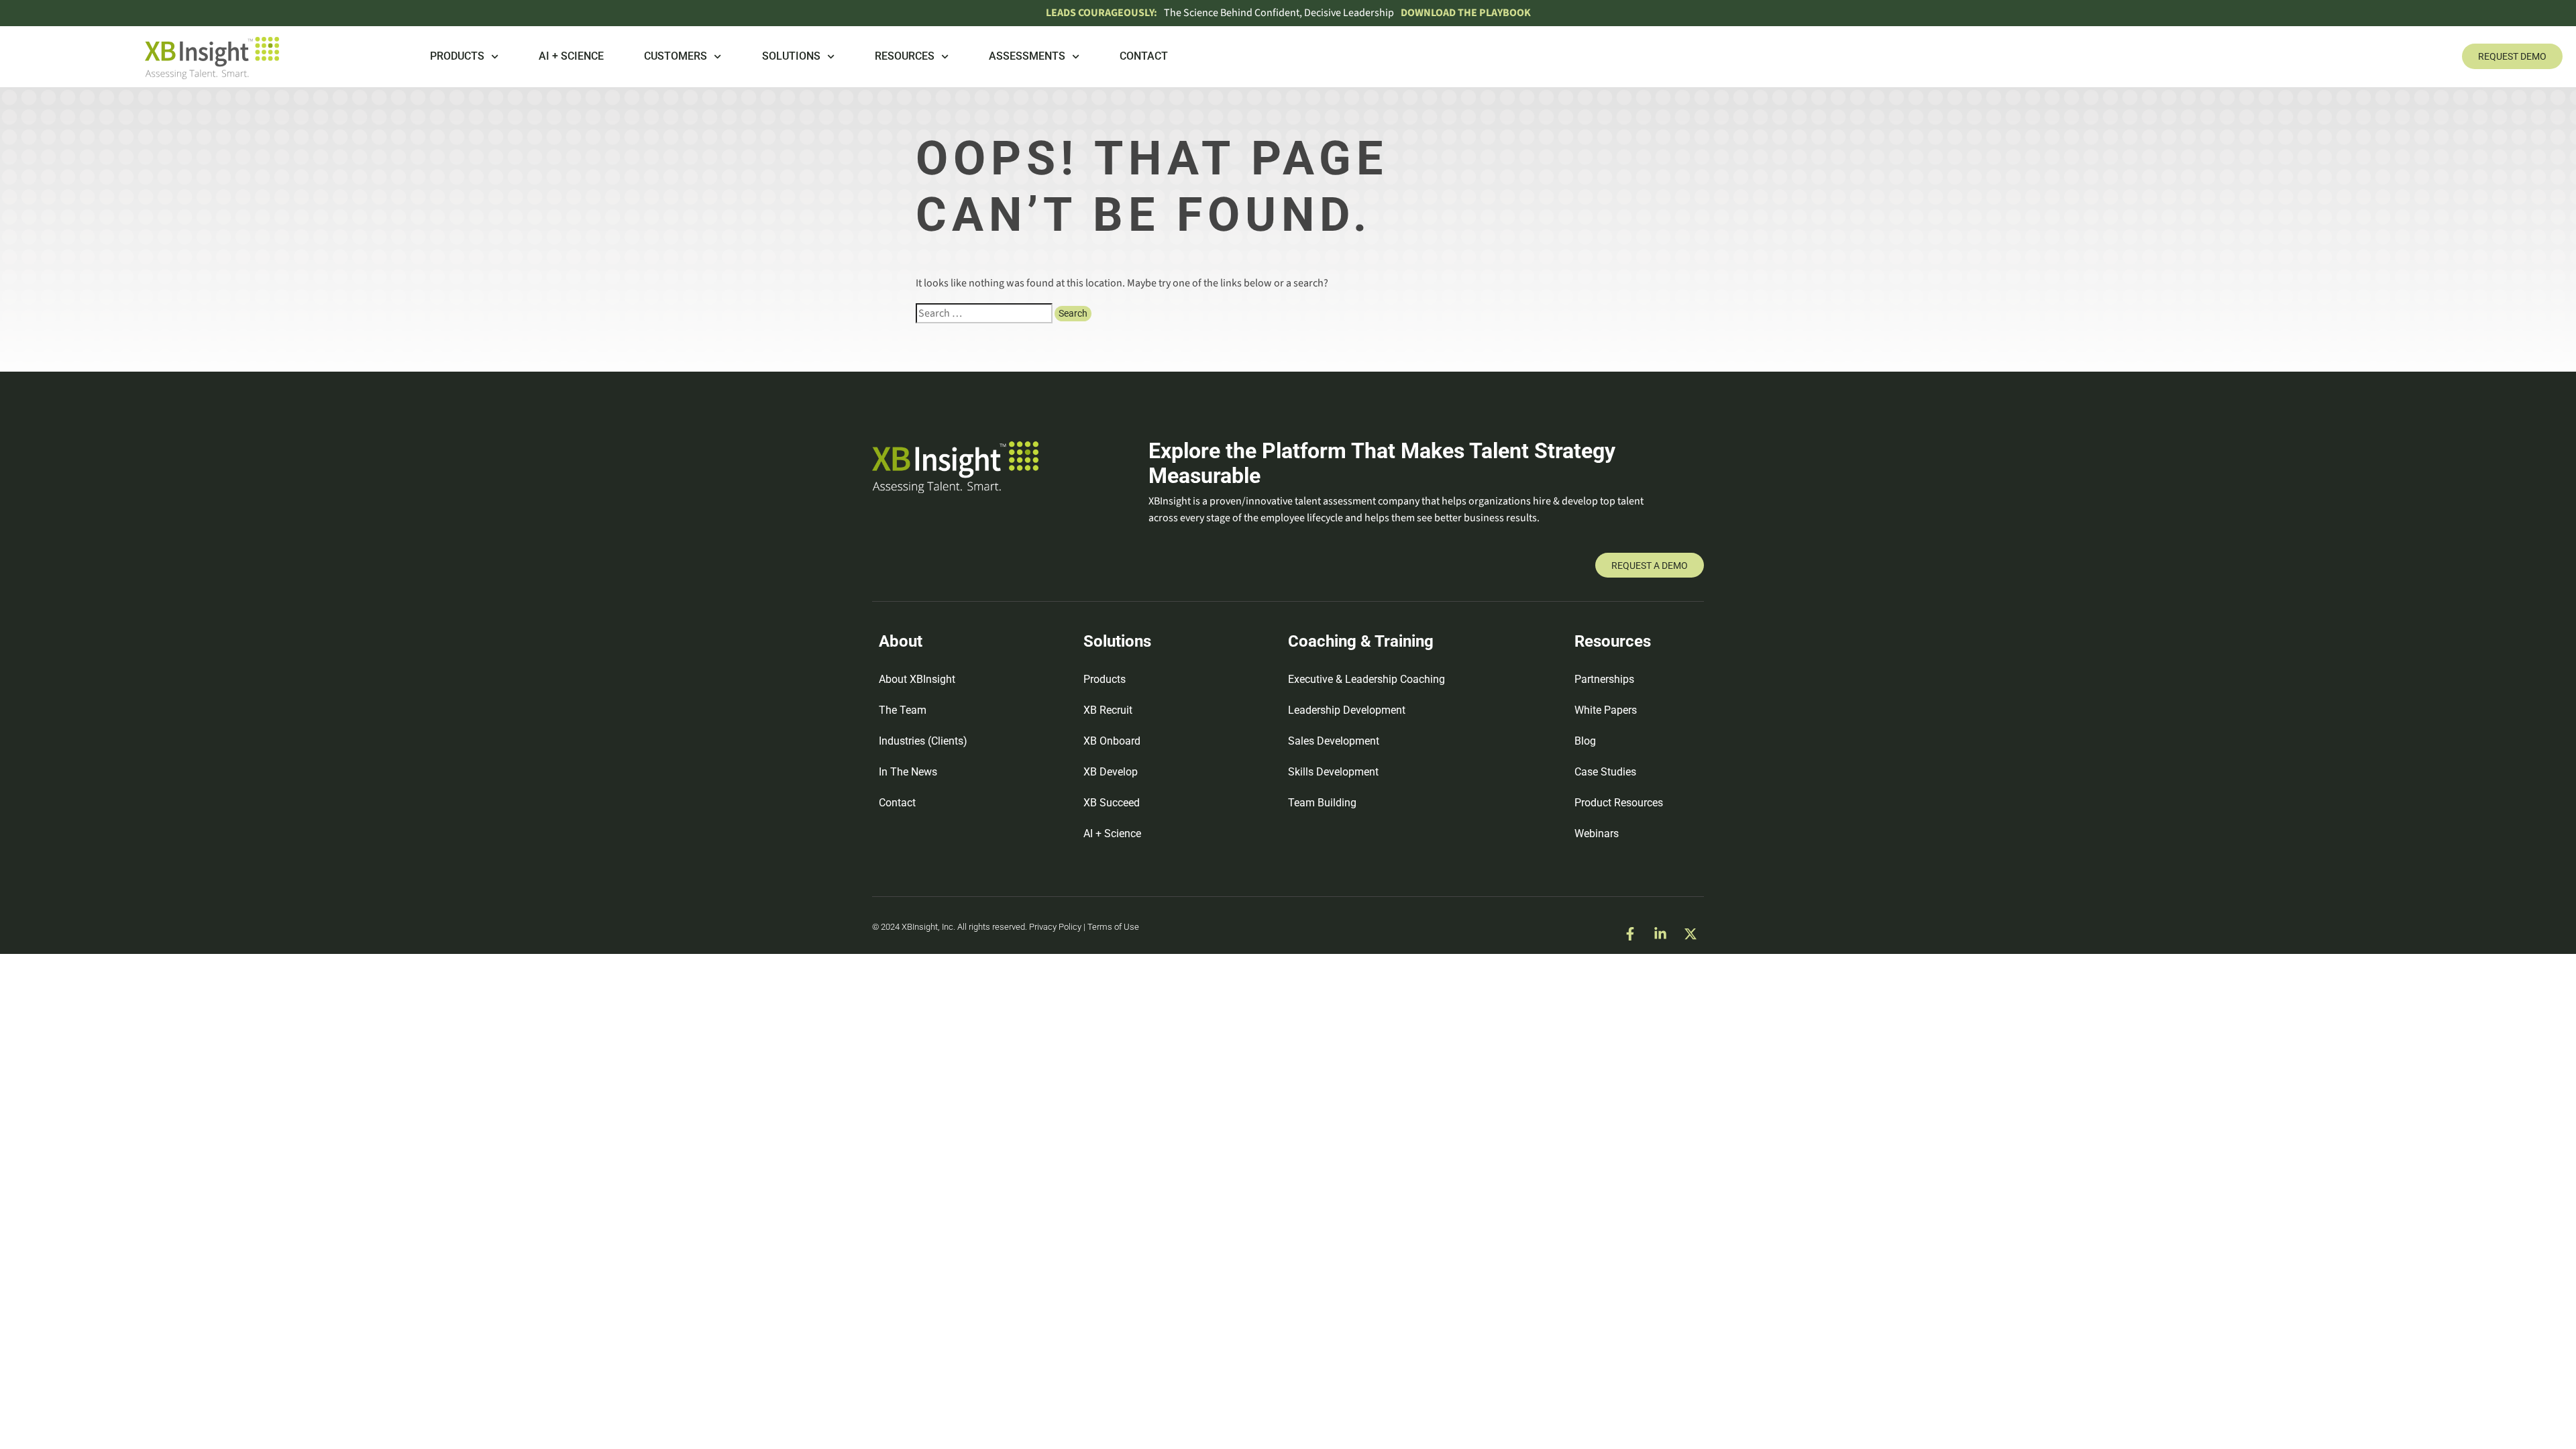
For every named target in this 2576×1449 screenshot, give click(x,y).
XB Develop (1111, 772)
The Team (903, 710)
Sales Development (1334, 741)
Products (457, 56)
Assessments (1027, 56)
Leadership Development (1347, 710)
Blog (1585, 741)
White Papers (1606, 710)
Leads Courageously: (1102, 13)
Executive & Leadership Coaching (1366, 679)
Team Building (1322, 803)
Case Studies (1605, 772)
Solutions (791, 56)
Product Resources (1619, 803)
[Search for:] (984, 313)
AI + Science (571, 56)
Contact (1144, 56)
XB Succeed (1112, 803)
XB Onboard (1112, 741)
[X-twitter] (1690, 934)
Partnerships (1604, 679)
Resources (905, 56)
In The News (908, 772)
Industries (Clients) (923, 741)
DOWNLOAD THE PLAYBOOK (1466, 13)
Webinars (1597, 834)
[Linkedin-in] (1660, 934)
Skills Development (1333, 772)
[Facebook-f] (1630, 934)
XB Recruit (1108, 710)
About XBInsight (917, 679)
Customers (676, 56)
